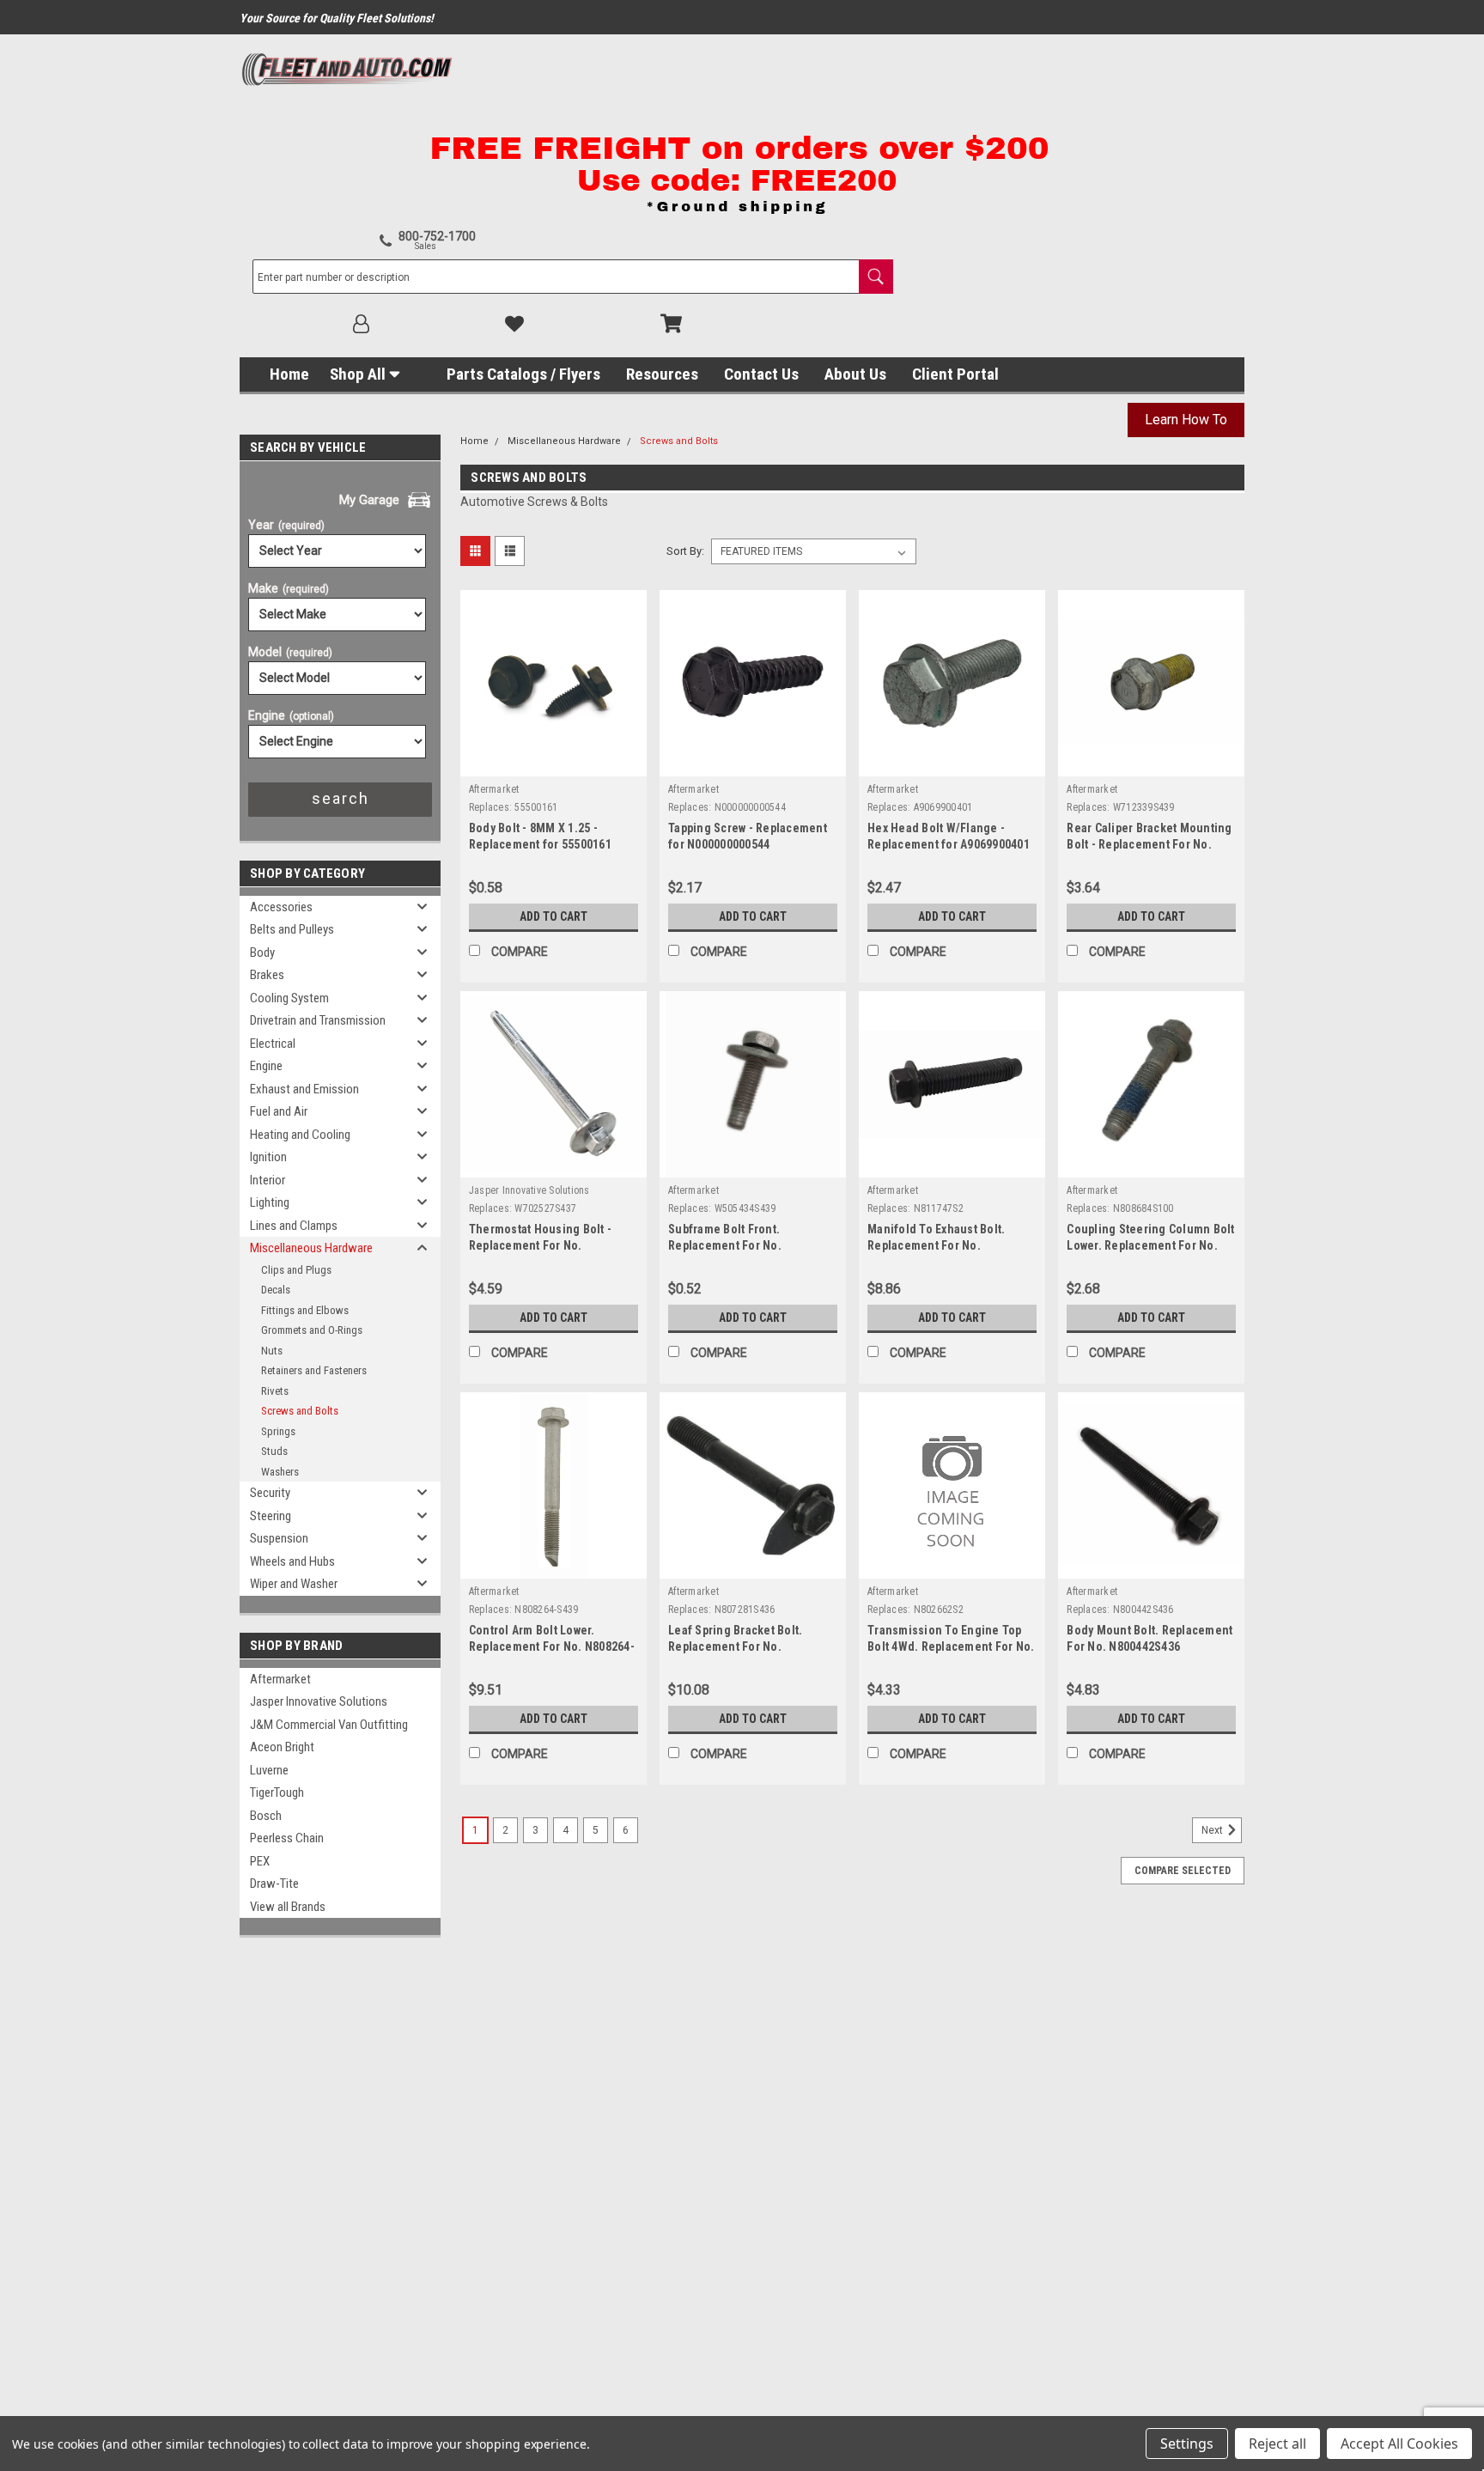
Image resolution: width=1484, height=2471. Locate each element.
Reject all (1277, 2444)
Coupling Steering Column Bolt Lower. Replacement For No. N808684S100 (1150, 1245)
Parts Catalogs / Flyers (523, 374)
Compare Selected (1183, 1871)
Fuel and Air (279, 1111)
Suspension (279, 1538)
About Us (855, 374)
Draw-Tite (274, 1884)
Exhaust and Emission (304, 1089)
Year (286, 525)
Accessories (281, 907)
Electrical (273, 1044)
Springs (278, 1431)
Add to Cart (553, 916)
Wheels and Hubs (292, 1561)
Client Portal (955, 374)
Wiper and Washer (294, 1584)
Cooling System (289, 998)
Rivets (275, 1391)
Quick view (553, 764)
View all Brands (288, 1907)
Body (262, 952)
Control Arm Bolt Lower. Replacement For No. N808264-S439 (552, 1646)
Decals (276, 1290)
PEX (260, 1861)
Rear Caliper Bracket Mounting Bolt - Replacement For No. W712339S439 (1149, 844)
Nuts (272, 1351)
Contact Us (761, 374)
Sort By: (685, 551)
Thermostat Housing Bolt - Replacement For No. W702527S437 (540, 1245)
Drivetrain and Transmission (318, 1020)
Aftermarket (280, 1679)
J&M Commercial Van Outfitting (329, 1725)
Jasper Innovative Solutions (319, 1701)
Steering (271, 1516)
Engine (291, 715)
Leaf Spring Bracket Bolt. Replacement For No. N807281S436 (735, 1646)
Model (290, 652)
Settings (1187, 2444)
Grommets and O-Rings (312, 1330)
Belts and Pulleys (292, 929)
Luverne (269, 1770)
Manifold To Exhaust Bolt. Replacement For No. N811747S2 (936, 1245)
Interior (268, 1180)
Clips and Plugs (296, 1270)
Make (289, 588)
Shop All (358, 374)
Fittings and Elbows (305, 1310)
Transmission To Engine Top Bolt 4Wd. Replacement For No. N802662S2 (951, 1646)
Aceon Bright (282, 1747)
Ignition (268, 1157)
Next (1213, 1830)
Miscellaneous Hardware (311, 1248)
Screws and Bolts (300, 1411)
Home (289, 374)
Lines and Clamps (294, 1226)
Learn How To (1186, 420)
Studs (274, 1451)
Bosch (266, 1816)
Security (270, 1493)
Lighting (270, 1202)
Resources (662, 374)
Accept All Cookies (1399, 2444)
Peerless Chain (287, 1838)
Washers (280, 1472)
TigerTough (277, 1792)
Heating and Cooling (300, 1135)
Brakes (267, 975)
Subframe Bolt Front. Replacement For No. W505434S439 (725, 1245)
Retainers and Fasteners (314, 1370)
